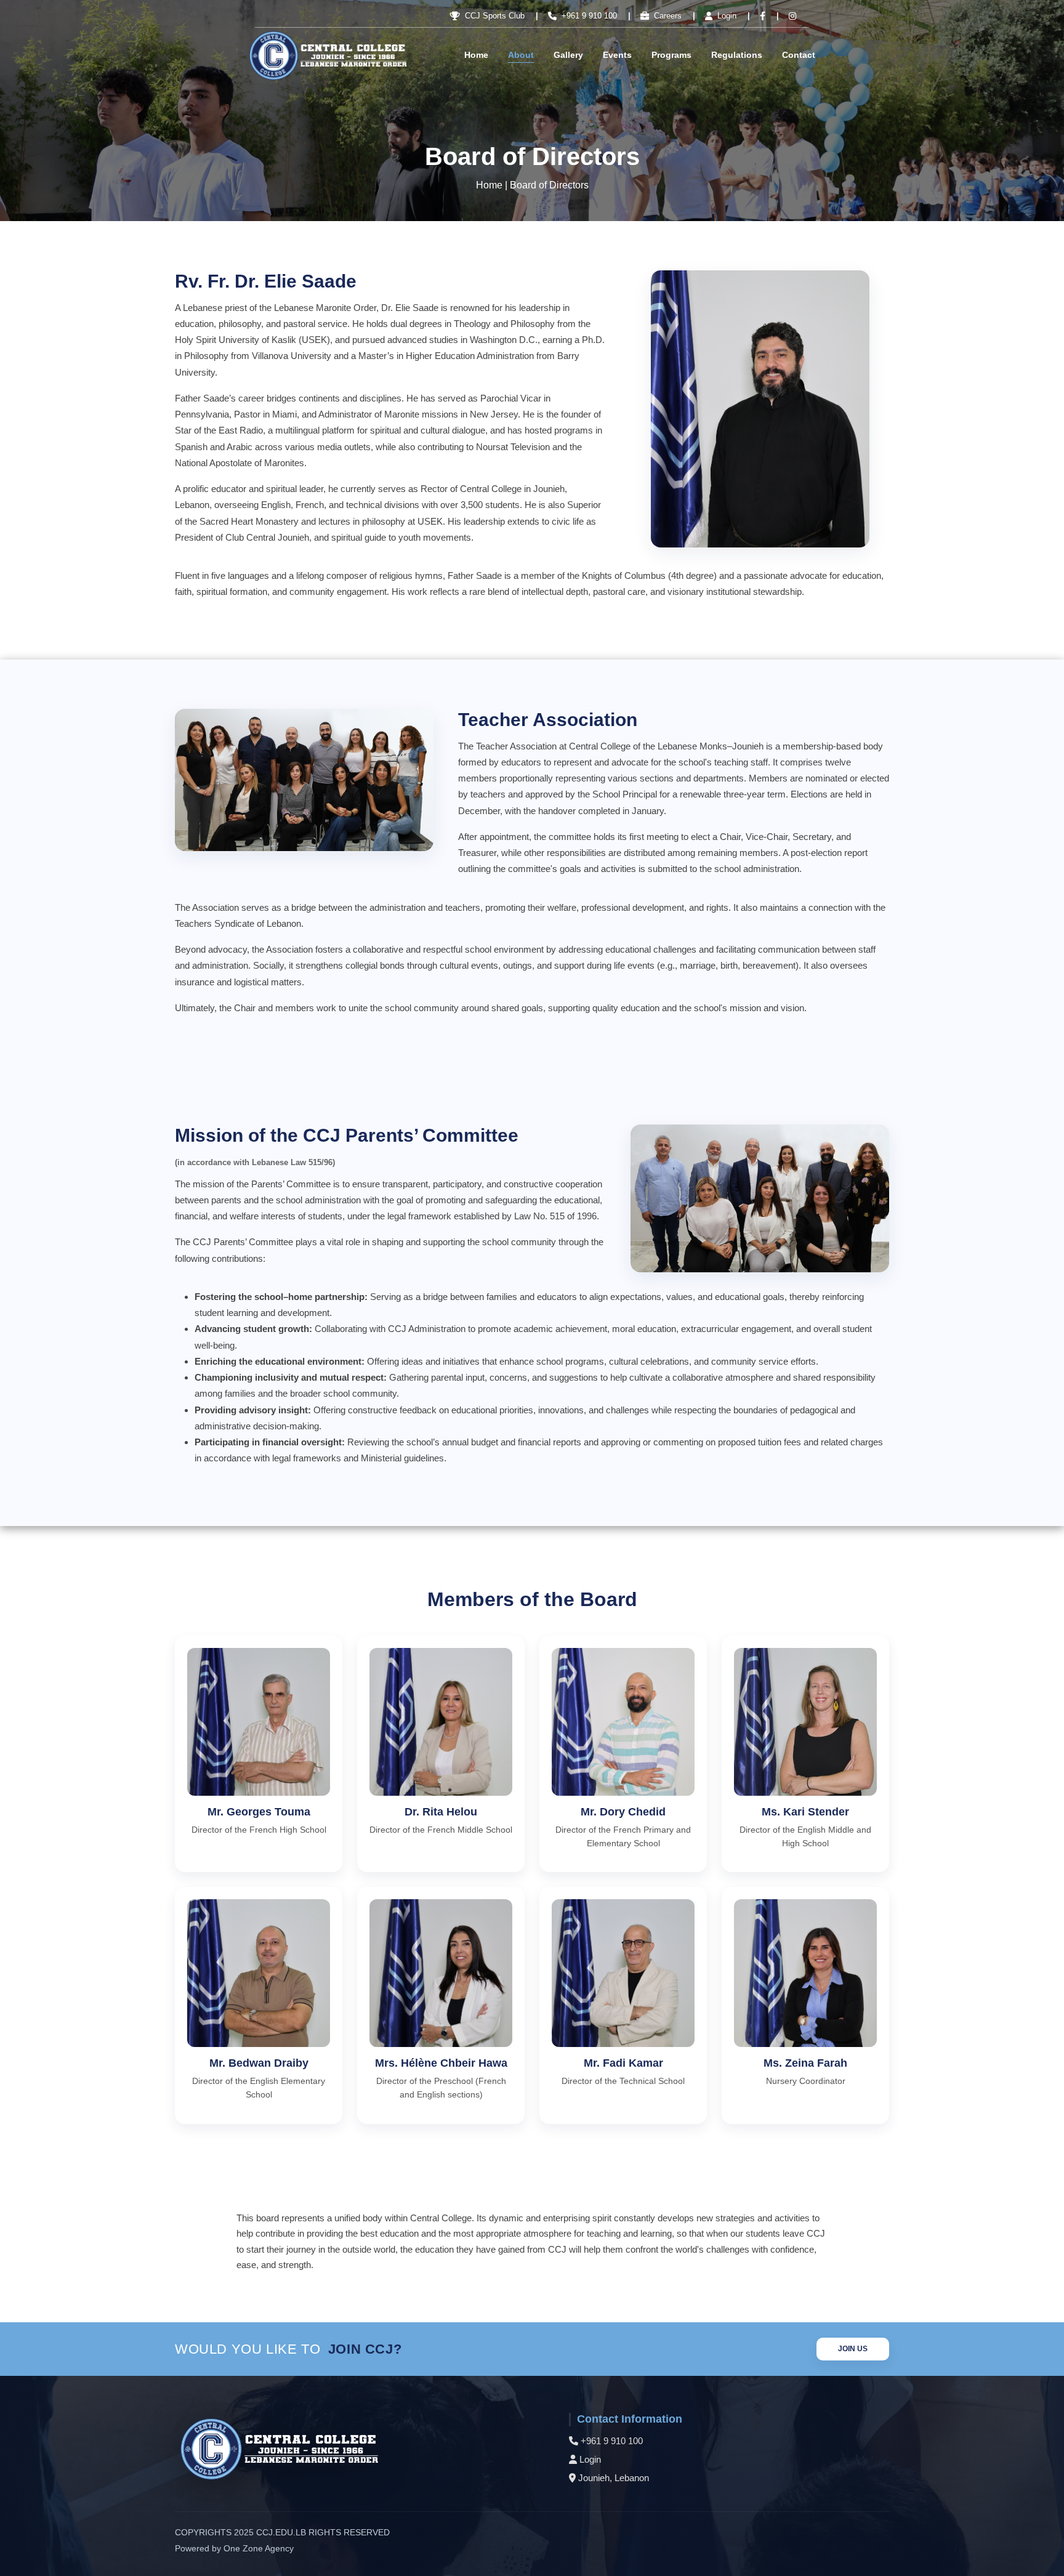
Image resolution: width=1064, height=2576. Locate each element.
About (521, 55)
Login (590, 2459)
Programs (671, 55)
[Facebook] (760, 16)
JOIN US (853, 2349)
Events (617, 55)
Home (476, 55)
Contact (799, 55)
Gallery (568, 55)
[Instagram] (789, 16)
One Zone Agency (259, 2548)
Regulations (737, 55)
